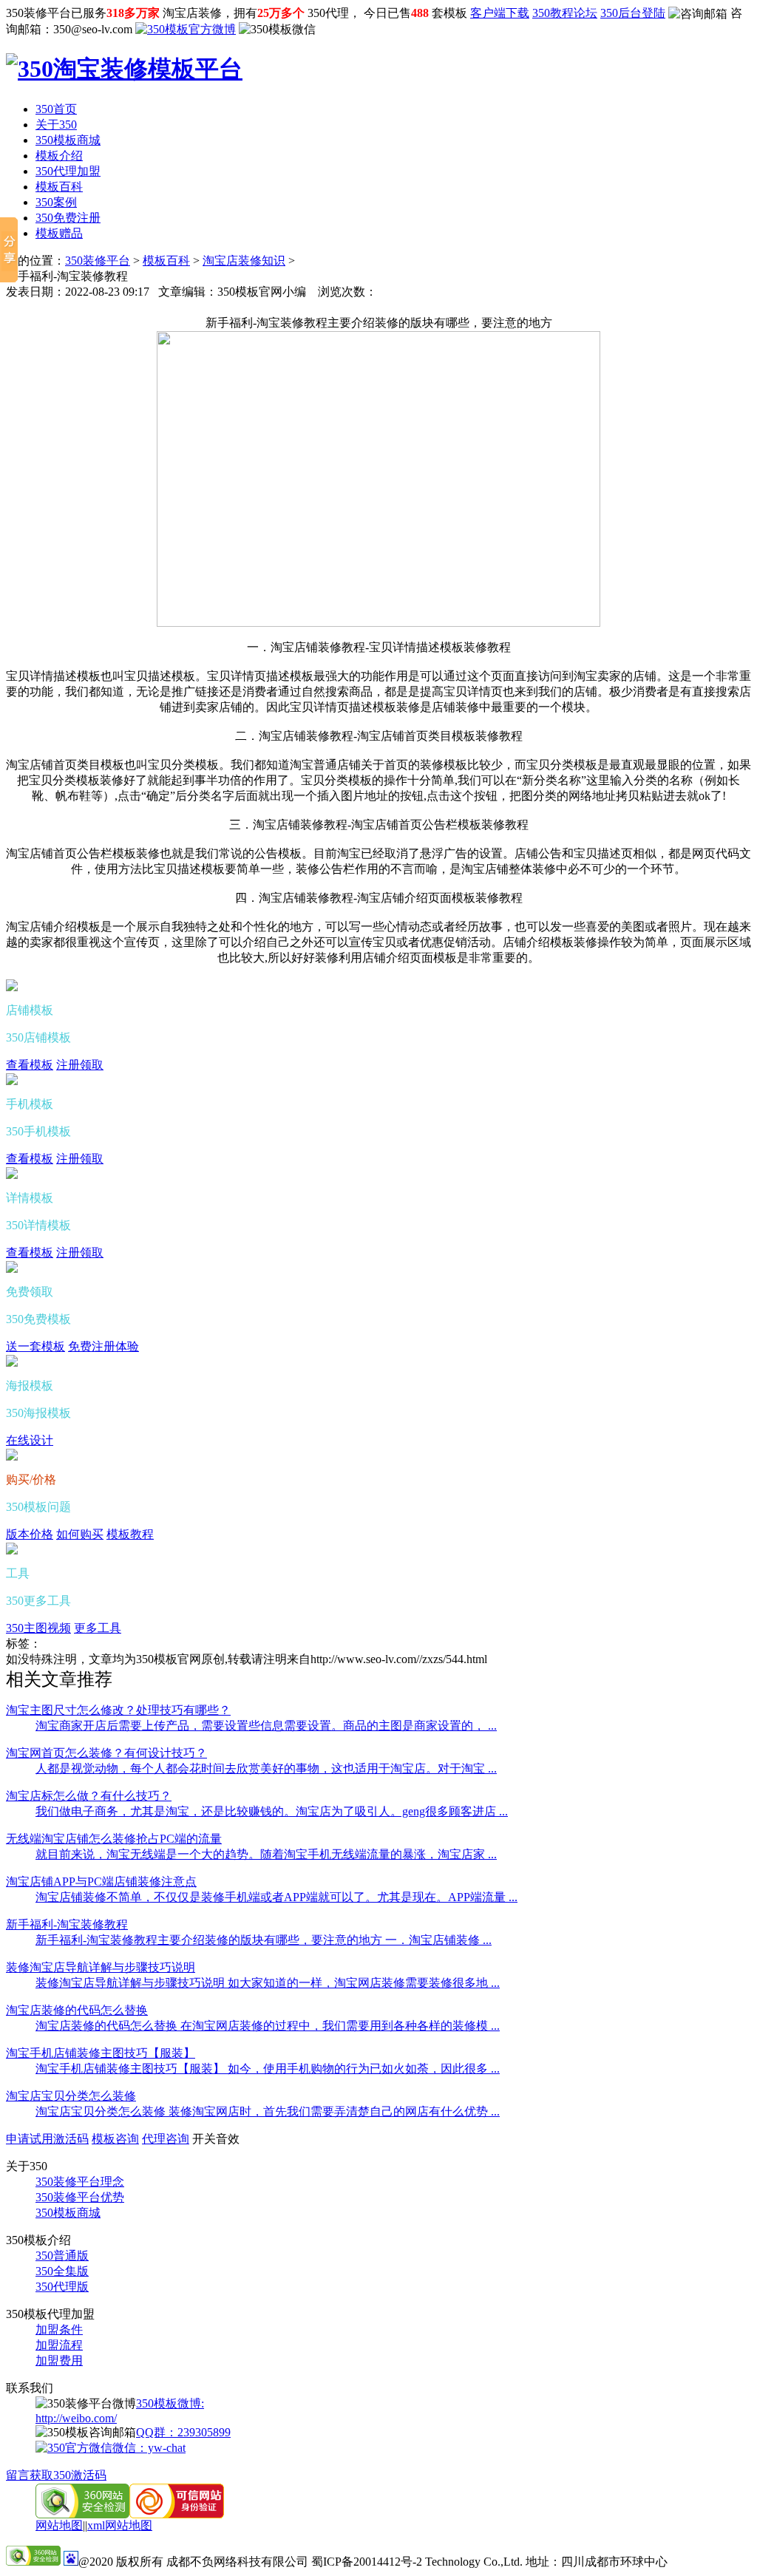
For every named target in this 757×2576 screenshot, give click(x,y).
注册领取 (80, 1065)
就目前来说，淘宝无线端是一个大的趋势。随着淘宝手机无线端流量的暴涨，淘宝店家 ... (266, 1854)
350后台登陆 (633, 13)
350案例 (56, 202)
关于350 (56, 125)
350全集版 (62, 2271)
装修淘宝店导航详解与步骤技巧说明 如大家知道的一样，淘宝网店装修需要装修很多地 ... (268, 1983)
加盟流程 (59, 2345)
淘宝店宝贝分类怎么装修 (71, 2096)
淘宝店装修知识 (244, 261)
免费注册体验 (103, 1346)
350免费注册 (68, 218)
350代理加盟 (68, 171)
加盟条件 (59, 2329)
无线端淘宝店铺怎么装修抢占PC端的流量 (114, 1839)
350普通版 (62, 2256)
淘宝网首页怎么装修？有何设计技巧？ (106, 1753)
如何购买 (80, 1534)
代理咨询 (166, 2139)
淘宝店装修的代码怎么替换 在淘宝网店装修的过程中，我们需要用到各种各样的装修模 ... (268, 2026)
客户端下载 (500, 13)
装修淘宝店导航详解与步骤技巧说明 (101, 1967)
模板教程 (130, 1534)
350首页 (56, 109)
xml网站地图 (120, 2525)
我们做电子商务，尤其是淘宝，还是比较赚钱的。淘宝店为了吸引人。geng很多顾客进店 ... (272, 1811)
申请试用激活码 (47, 2139)
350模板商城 (68, 140)
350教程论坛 (565, 13)
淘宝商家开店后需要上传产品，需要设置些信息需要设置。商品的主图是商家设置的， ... (266, 1726)
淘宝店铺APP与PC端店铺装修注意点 (101, 1882)
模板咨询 (115, 2139)
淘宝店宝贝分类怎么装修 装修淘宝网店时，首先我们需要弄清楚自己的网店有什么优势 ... (268, 2111)
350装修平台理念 (80, 2182)
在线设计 (30, 1440)
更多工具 (98, 1628)
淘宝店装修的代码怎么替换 (77, 2010)
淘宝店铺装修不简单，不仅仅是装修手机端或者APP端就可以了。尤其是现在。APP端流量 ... (276, 1897)
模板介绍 (59, 156)
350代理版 (62, 2287)
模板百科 (59, 187)
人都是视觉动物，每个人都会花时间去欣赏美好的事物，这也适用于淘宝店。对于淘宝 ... (266, 1768)
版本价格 (30, 1534)
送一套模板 (35, 1346)
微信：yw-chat (149, 2448)
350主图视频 (38, 1628)
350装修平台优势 (80, 2197)
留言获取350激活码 (56, 2475)
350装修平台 (98, 261)
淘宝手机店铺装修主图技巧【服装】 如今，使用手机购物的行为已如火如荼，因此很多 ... (268, 2069)
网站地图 (59, 2525)
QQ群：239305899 (183, 2432)
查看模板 (30, 1065)
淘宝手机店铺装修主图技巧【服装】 (101, 2053)
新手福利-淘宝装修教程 (67, 1924)
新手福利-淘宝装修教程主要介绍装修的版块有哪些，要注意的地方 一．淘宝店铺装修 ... (264, 1940)
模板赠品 (59, 233)
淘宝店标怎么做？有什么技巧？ (89, 1796)
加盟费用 (59, 2361)
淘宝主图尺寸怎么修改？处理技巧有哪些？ (118, 1710)
